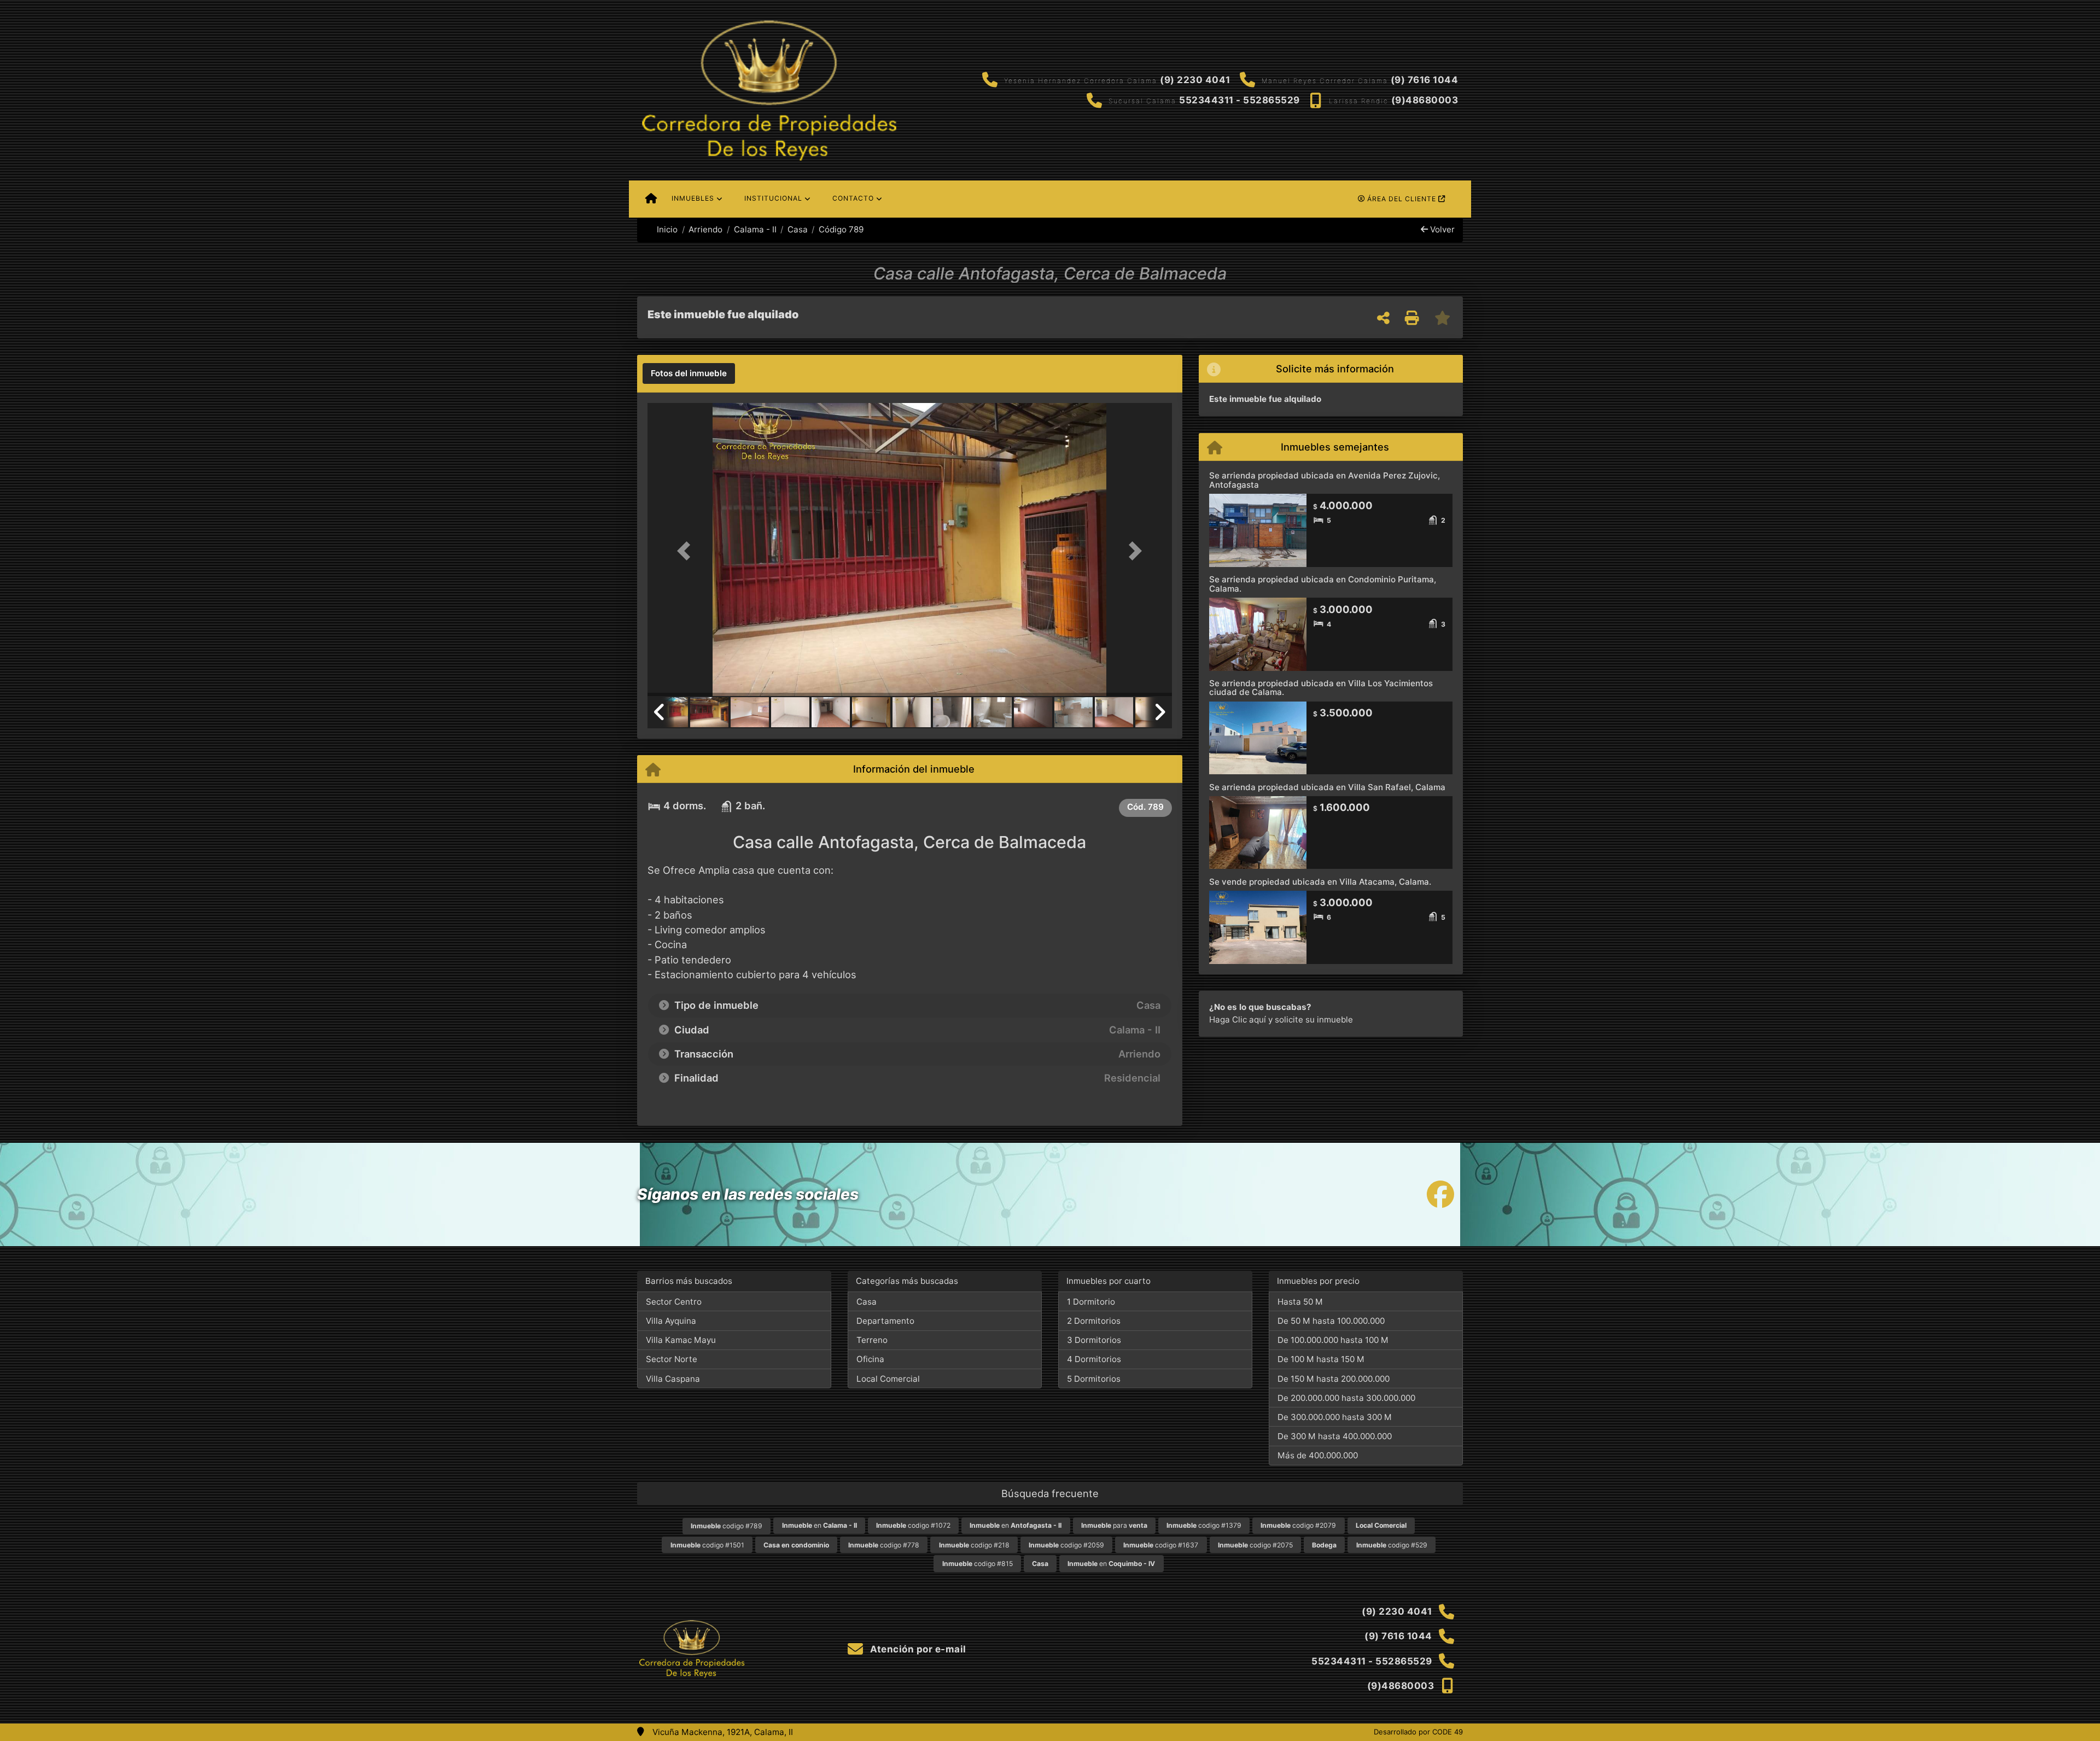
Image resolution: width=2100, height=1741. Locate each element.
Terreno (872, 1340)
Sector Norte (672, 1359)
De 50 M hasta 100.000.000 (1331, 1321)
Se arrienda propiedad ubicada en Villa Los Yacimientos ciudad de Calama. (1321, 688)
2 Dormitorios (1094, 1321)
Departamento (885, 1321)
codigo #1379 (1204, 1525)
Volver (1441, 229)
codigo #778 (884, 1545)
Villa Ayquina (671, 1321)
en (819, 1525)
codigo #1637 (1161, 1545)
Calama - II (755, 229)
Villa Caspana (673, 1379)
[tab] (689, 373)
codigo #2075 (1255, 1545)
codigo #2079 (1298, 1525)
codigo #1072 (913, 1525)
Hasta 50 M (1300, 1302)
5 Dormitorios (1094, 1379)
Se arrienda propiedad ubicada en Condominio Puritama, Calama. (1323, 584)
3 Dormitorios (1094, 1340)
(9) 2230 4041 (1195, 80)
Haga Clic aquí (1238, 1020)
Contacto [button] (853, 198)
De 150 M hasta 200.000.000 (1334, 1379)
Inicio (666, 229)
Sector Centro (674, 1302)
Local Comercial (888, 1379)
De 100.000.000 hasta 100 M (1333, 1340)
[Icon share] (1440, 1194)
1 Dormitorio (1091, 1302)
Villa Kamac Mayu (681, 1340)
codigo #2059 (1066, 1545)
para (1114, 1525)
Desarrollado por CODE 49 (1418, 1732)
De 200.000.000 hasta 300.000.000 (1346, 1398)
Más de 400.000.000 (1318, 1455)
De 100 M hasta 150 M (1321, 1359)
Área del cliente (1402, 199)
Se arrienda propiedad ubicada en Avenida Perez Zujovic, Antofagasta (1325, 480)
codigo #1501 (707, 1545)
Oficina (870, 1359)
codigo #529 (1392, 1545)
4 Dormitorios (1094, 1359)
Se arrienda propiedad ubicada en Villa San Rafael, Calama (1327, 787)
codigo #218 (974, 1545)
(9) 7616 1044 (1425, 80)
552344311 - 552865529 (1239, 100)
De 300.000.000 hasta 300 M (1335, 1417)
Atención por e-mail (917, 1649)
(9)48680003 (1425, 100)
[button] (687, 550)
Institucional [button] (773, 198)
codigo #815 (978, 1564)
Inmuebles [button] (693, 198)
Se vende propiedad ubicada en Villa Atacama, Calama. (1320, 882)
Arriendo (705, 229)
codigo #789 (727, 1526)
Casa (798, 229)
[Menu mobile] (651, 199)
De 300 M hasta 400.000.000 (1335, 1436)
